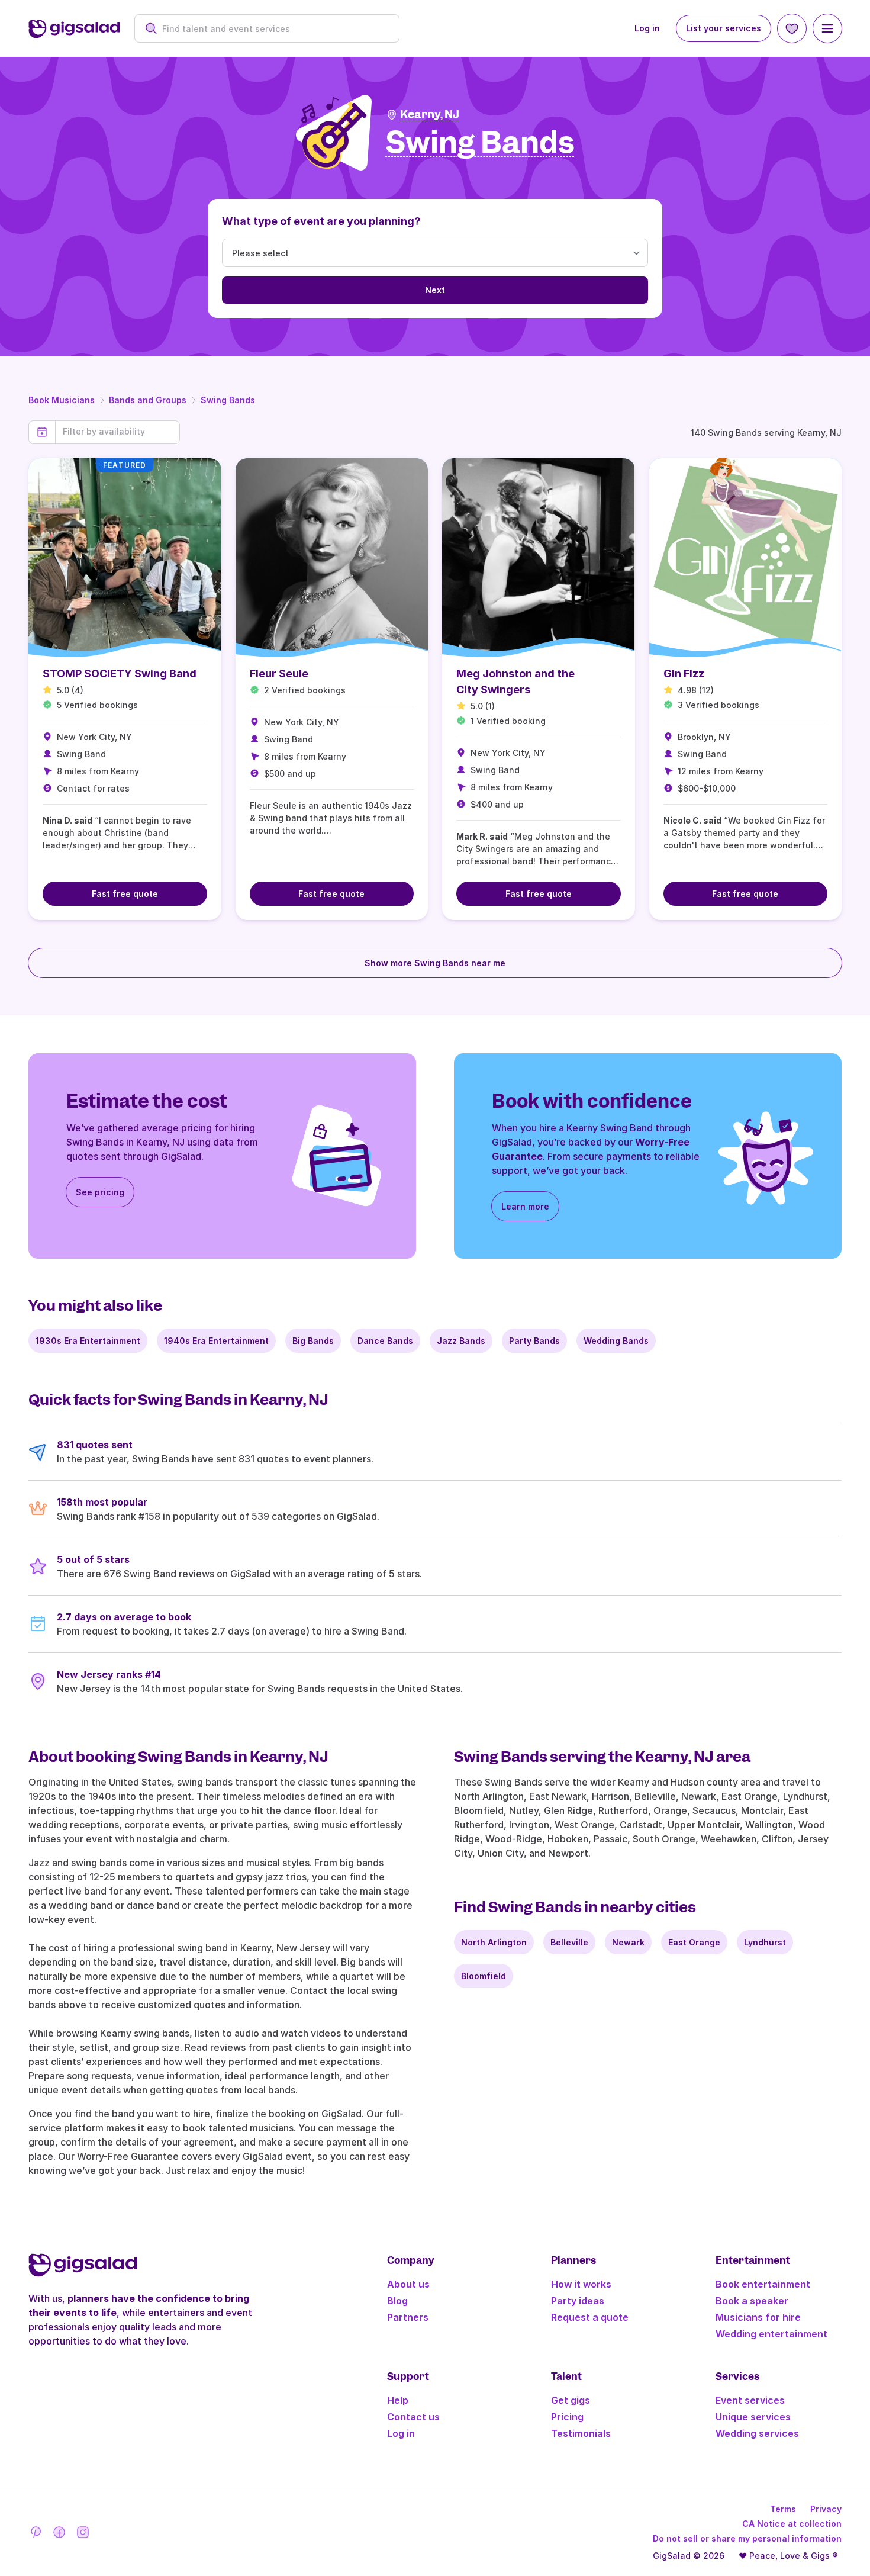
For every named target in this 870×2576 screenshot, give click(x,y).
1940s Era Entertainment (216, 1341)
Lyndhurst (765, 1942)
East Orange (694, 1942)
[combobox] (273, 29)
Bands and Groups (148, 400)
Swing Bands (228, 400)
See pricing (100, 1192)
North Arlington (494, 1942)
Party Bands (534, 1341)
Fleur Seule (279, 673)
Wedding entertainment (771, 2334)
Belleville (569, 1942)
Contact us (413, 2417)
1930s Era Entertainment (88, 1341)
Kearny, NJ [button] (430, 115)
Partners (408, 2317)
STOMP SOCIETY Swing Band (120, 673)
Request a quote (590, 2317)
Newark (628, 1942)
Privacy (826, 2509)
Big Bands (313, 1341)
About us (408, 2284)
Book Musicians (62, 400)
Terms (783, 2509)
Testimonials (581, 2433)
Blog (397, 2301)
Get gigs (571, 2400)
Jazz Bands (461, 1341)
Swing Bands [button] (480, 143)
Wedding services (757, 2433)
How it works (581, 2284)
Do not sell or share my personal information (747, 2538)
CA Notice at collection (792, 2524)
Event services (750, 2400)
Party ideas (578, 2301)
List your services (724, 28)
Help (398, 2400)
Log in (647, 28)
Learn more (525, 1206)
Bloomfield (484, 1976)
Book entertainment (763, 2284)
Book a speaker (752, 2301)
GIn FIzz (684, 673)
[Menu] (827, 28)
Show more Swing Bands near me (435, 963)
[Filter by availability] (117, 432)
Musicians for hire (758, 2317)
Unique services (753, 2417)
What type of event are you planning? (321, 221)
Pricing (567, 2417)
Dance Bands (385, 1341)
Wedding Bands (616, 1341)
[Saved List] (792, 28)
